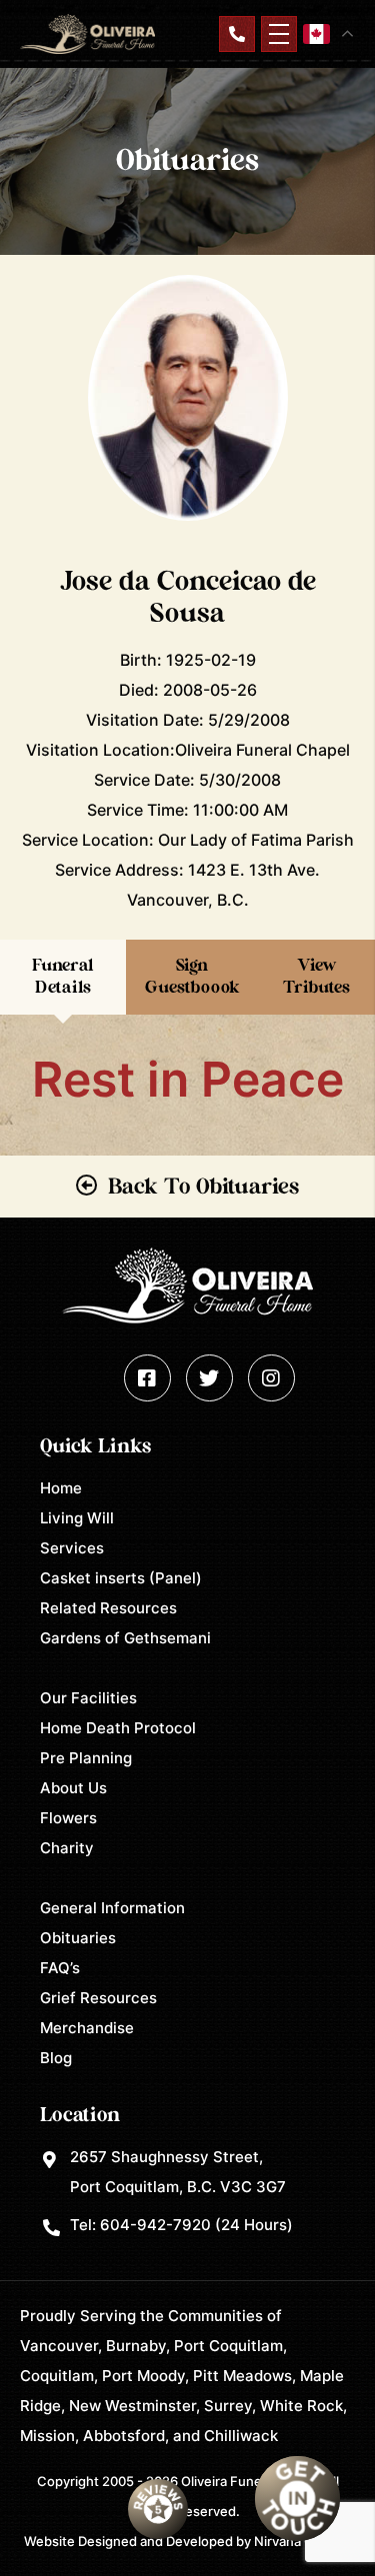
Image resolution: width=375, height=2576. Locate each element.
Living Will (77, 1518)
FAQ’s (60, 1968)
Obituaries (78, 1938)
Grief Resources (98, 1998)
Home (61, 1488)
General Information (112, 1908)
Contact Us (237, 34)
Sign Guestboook (192, 976)
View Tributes (316, 976)
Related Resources (108, 1608)
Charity (67, 1848)
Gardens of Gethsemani (125, 1638)
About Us (73, 1788)
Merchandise (87, 2028)
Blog (56, 2058)
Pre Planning (86, 1758)
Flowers (68, 1818)
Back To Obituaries (203, 1187)
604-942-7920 (155, 2225)
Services (72, 1548)
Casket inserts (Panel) (121, 1578)
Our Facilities (88, 1698)
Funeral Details (63, 976)
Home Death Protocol (118, 1728)
